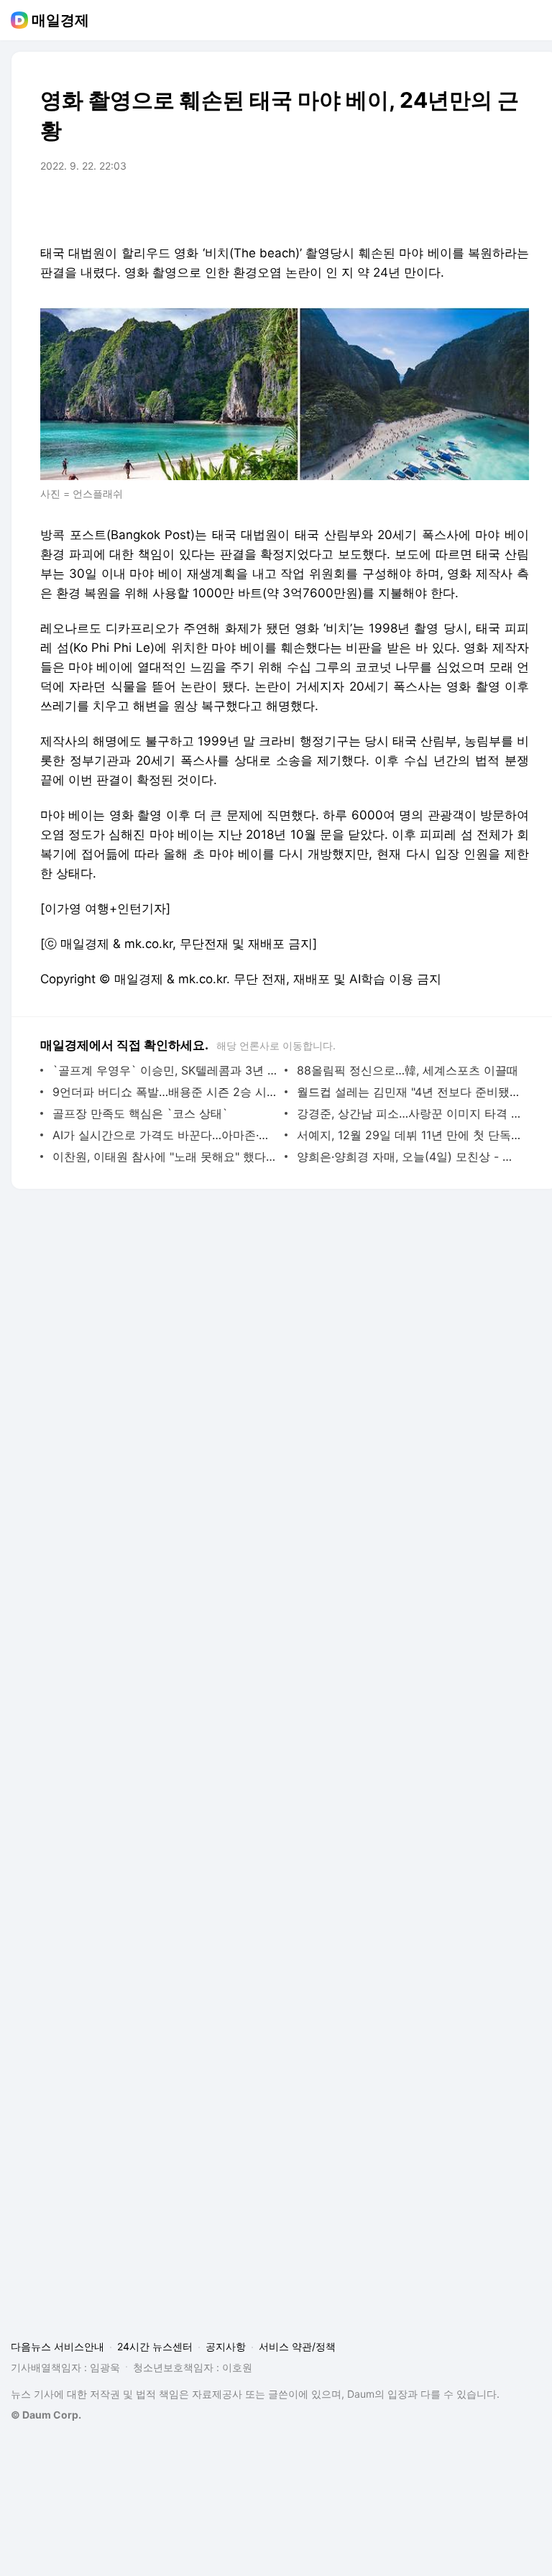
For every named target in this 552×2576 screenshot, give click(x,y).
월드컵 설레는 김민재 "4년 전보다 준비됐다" (409, 1092)
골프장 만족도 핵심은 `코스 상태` (140, 1113)
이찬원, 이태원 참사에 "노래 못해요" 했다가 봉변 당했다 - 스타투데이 (165, 1156)
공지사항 (226, 2346)
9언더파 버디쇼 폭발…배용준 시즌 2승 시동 (165, 1092)
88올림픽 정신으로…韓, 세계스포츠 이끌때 (408, 1070)
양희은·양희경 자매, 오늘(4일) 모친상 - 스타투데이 (409, 1156)
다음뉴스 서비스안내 (57, 2346)
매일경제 (60, 20)
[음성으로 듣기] (428, 206)
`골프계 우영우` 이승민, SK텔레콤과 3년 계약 (165, 1070)
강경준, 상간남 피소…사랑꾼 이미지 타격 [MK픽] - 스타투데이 (409, 1113)
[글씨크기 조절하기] (486, 206)
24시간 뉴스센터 (155, 2346)
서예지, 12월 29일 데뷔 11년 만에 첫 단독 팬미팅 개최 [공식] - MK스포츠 (409, 1135)
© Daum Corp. (46, 2415)
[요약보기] (400, 206)
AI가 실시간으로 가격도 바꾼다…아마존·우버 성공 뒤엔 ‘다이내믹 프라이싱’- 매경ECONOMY (165, 1135)
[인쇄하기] (515, 206)
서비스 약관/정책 (297, 2346)
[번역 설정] (457, 206)
